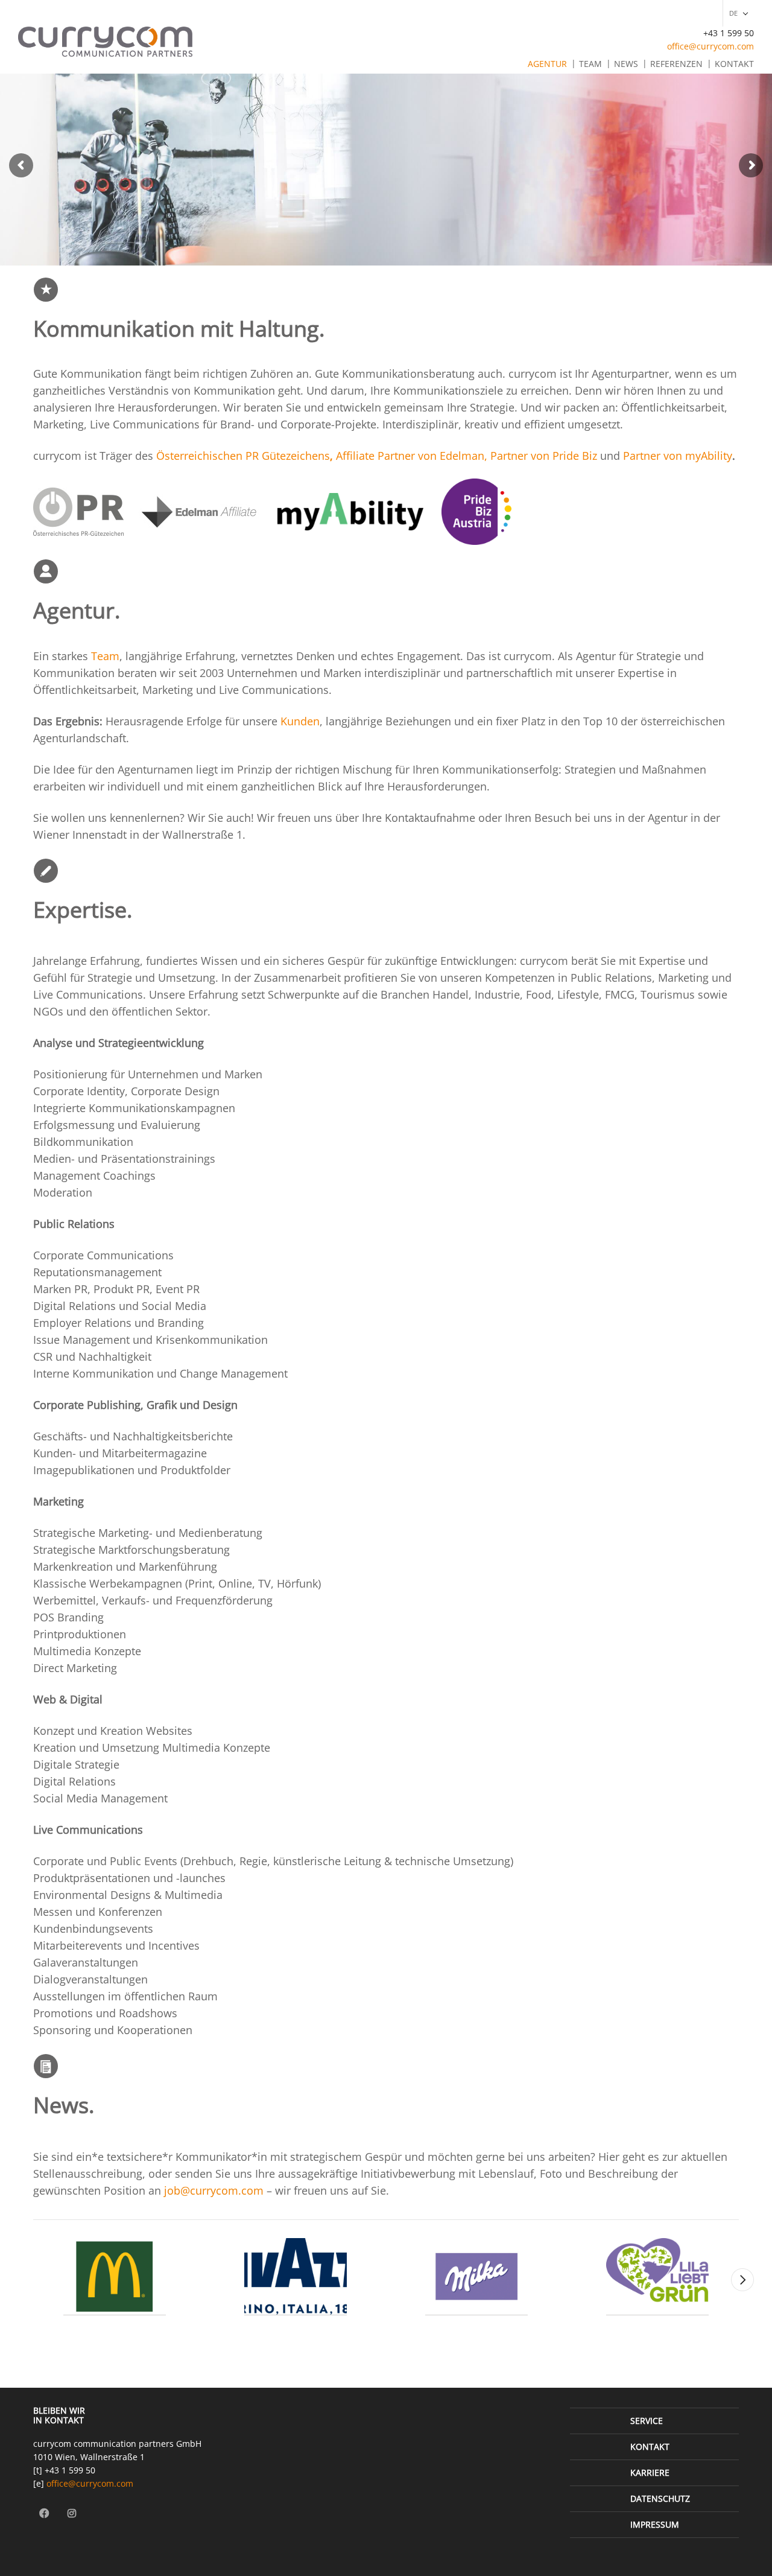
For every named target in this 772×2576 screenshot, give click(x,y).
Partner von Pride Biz (544, 456)
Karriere (650, 2473)
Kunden (300, 721)
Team (590, 64)
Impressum (655, 2524)
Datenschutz (660, 2498)
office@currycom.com (710, 46)
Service (647, 2421)
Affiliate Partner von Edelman (410, 456)
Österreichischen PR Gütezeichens (243, 456)
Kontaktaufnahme (430, 818)
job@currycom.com (214, 2190)
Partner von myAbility (678, 456)
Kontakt (734, 64)
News (626, 64)
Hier (610, 2157)
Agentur (547, 64)
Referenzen (676, 64)
